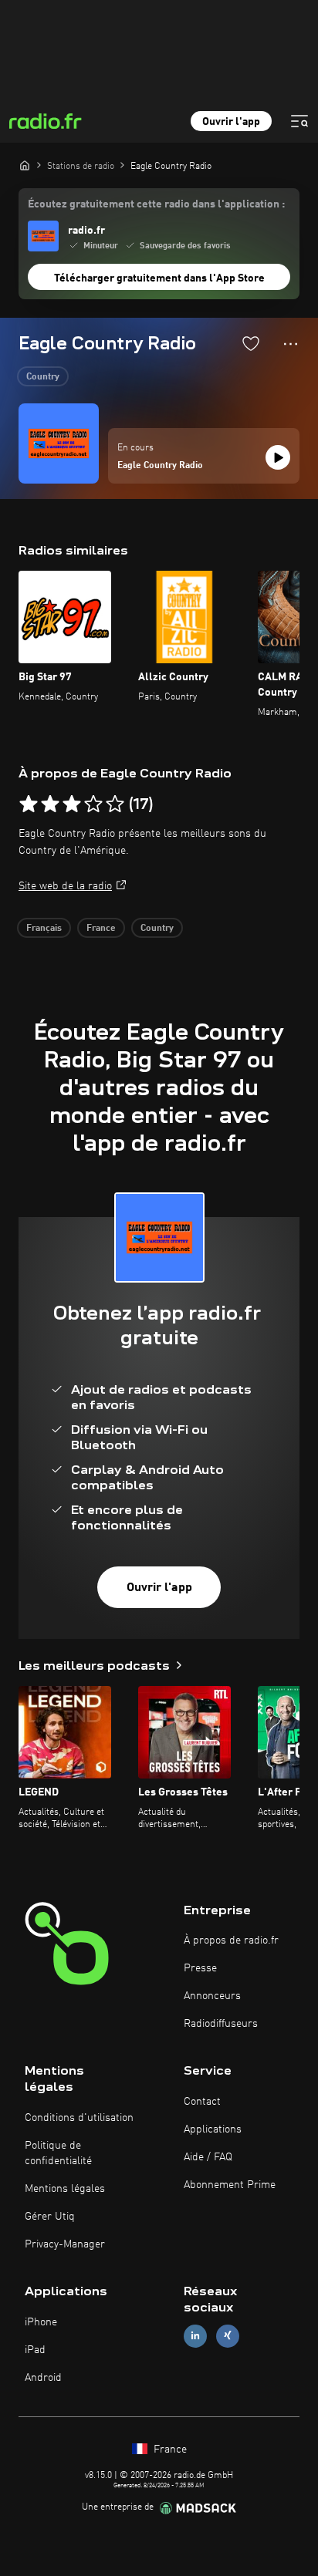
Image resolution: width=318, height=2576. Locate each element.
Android (43, 2378)
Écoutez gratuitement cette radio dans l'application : (156, 204)
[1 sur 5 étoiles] (29, 804)
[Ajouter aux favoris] (251, 343)
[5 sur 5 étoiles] (115, 804)
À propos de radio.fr (231, 1940)
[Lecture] (278, 457)
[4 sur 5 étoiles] (93, 804)
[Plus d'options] (291, 344)
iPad (35, 2350)
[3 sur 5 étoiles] (72, 804)
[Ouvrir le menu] (299, 121)
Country (43, 377)
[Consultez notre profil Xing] (228, 2336)
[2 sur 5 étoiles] (50, 804)
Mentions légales (65, 2189)
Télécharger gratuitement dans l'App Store (159, 278)
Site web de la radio (65, 886)
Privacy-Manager (65, 2244)
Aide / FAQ (208, 2157)
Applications (213, 2129)
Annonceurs (212, 1996)
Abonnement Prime (230, 2185)
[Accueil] (25, 165)
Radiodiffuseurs (221, 2024)
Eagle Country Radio (160, 466)
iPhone (41, 2322)
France (101, 929)
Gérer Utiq (50, 2217)
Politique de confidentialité (58, 2153)
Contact (202, 2102)
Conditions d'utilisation (79, 2118)
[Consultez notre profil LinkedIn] (195, 2336)
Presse (200, 1968)
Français (44, 929)
